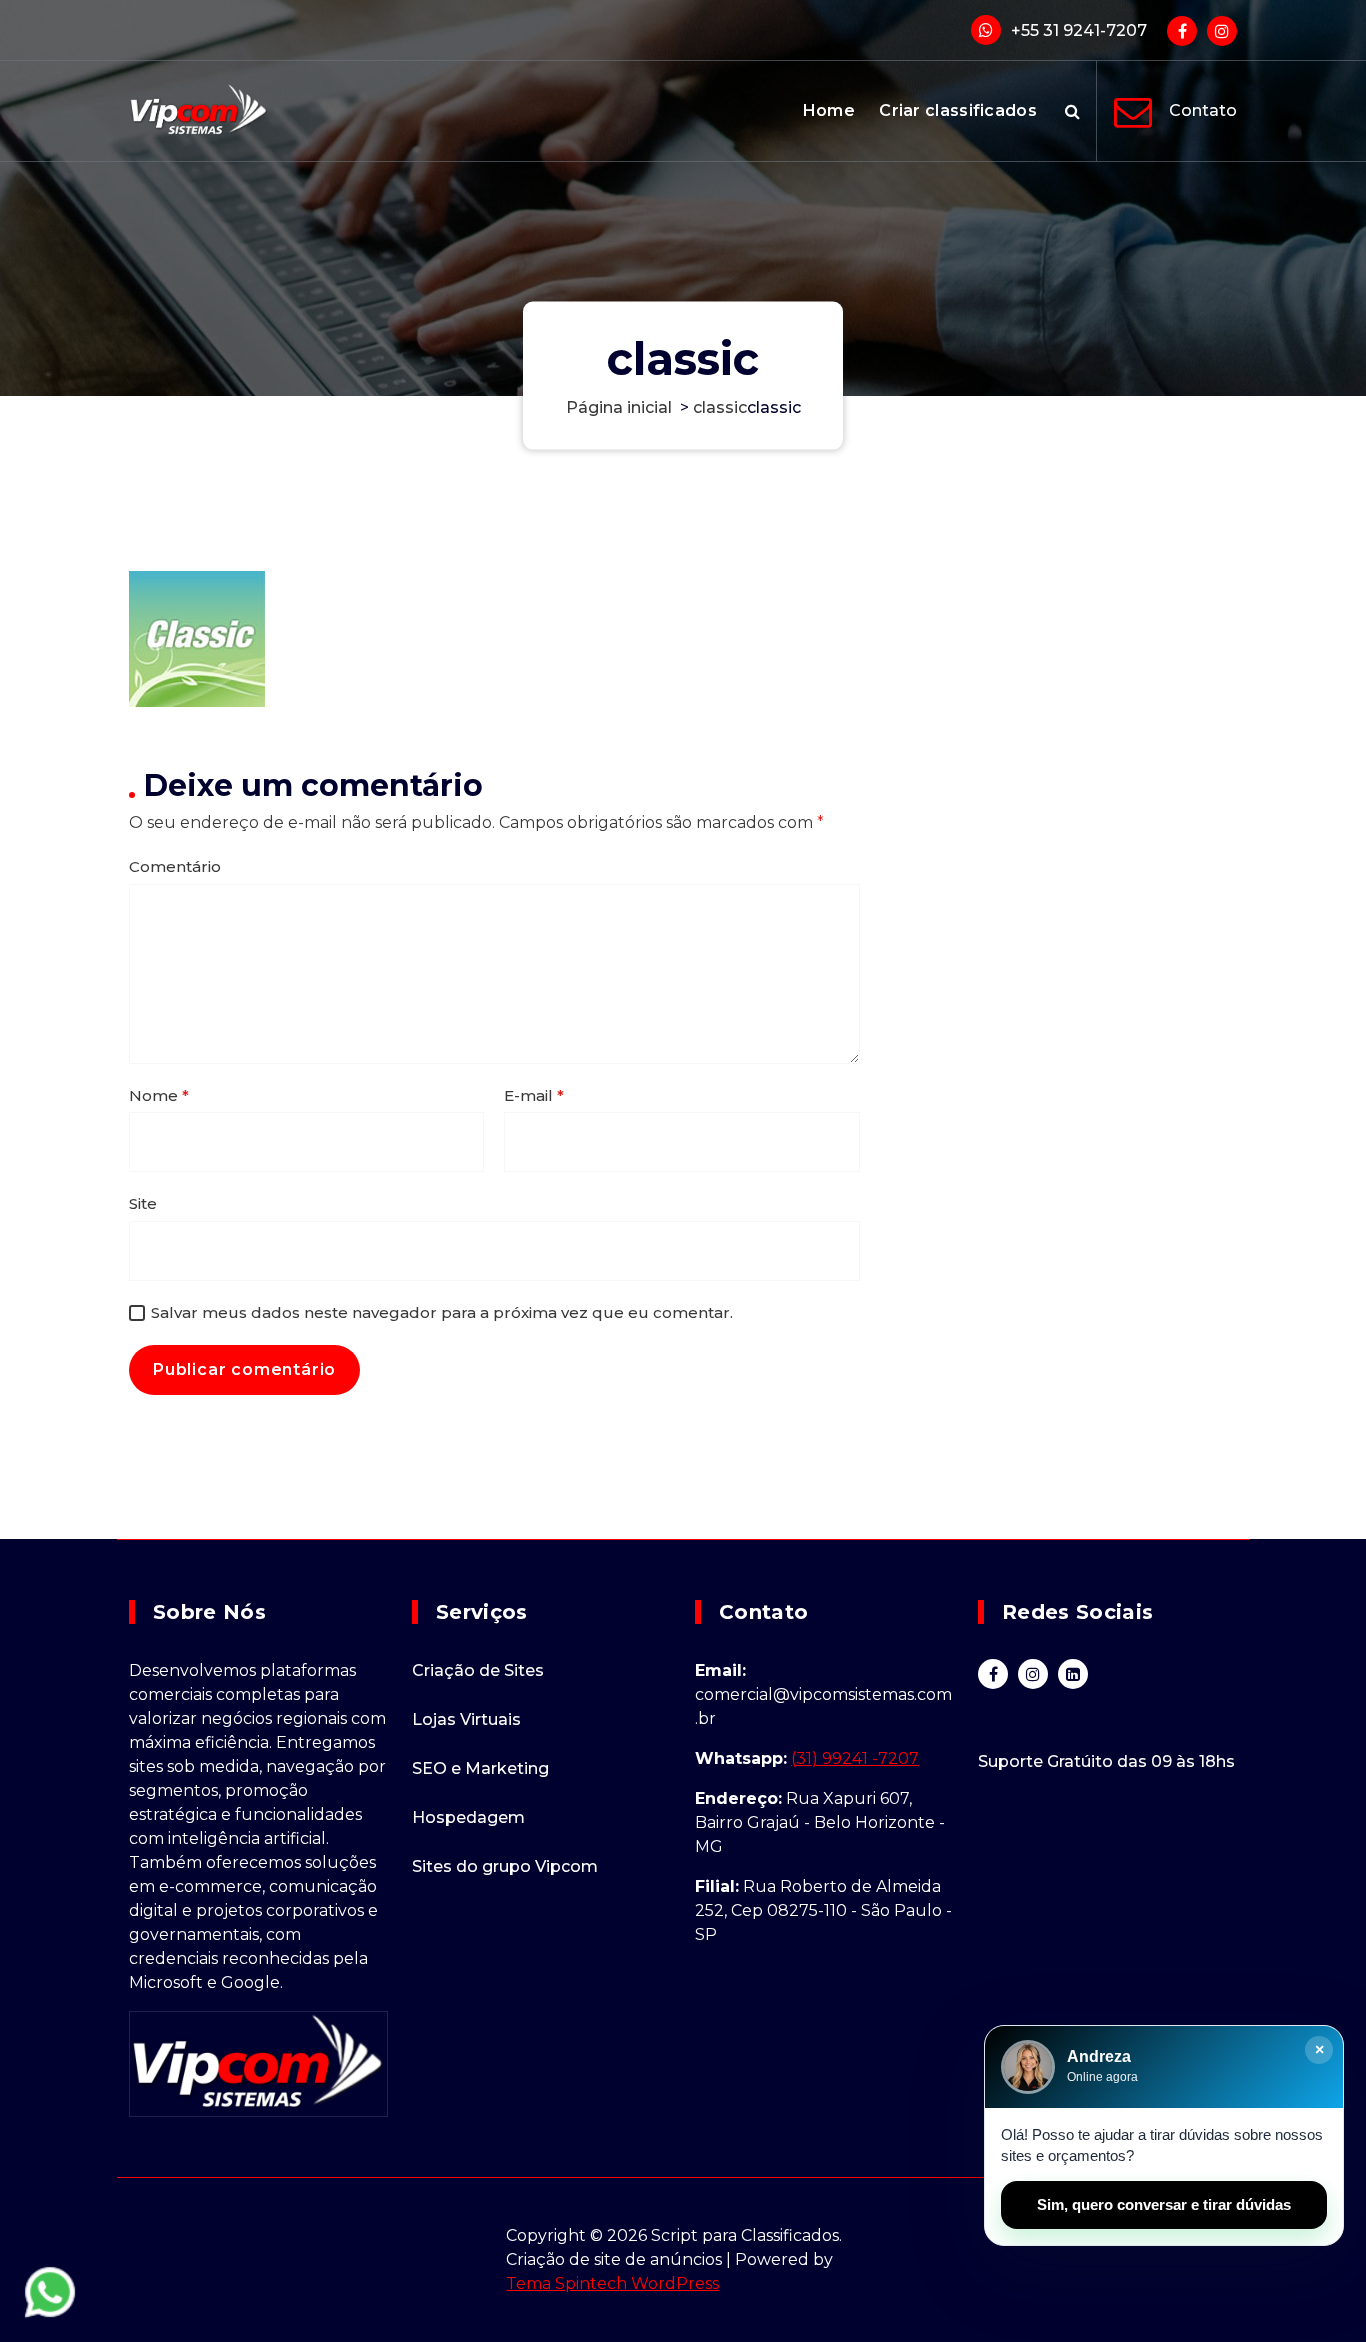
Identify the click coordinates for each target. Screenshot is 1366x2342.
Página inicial (619, 407)
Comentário (175, 866)
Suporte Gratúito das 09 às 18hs (1106, 1761)
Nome (159, 1095)
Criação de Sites (478, 1670)
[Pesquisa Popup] (1072, 111)
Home (829, 110)
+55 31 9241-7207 (1079, 30)
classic (720, 407)
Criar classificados (958, 110)
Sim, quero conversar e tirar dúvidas (1164, 2204)
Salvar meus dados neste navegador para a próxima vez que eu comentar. (442, 1312)
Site (143, 1203)
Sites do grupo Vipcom (505, 1866)
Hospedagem (468, 1817)
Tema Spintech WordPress (612, 2283)
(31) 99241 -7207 (855, 1758)
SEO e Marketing (480, 1768)
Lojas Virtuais (466, 1719)
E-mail (534, 1095)
